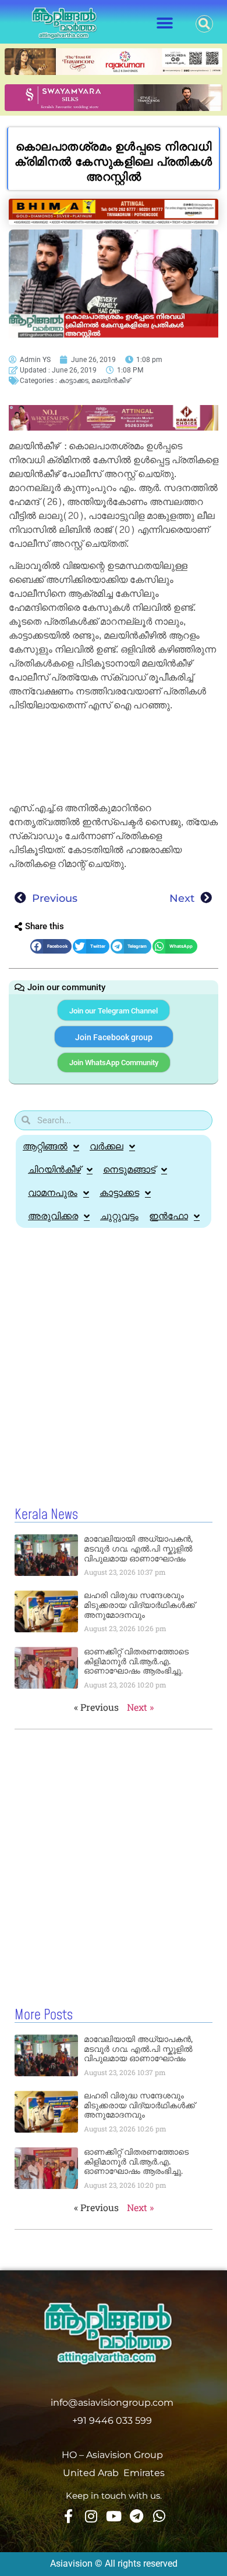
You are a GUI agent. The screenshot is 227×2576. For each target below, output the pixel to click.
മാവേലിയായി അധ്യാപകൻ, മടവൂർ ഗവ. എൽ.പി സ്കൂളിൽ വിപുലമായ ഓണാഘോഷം (138, 1549)
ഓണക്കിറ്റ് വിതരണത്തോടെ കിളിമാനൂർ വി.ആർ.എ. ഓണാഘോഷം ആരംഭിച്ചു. (136, 1661)
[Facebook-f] (68, 2516)
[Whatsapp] (159, 2516)
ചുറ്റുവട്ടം (119, 1216)
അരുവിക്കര (53, 1216)
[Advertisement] (114, 759)
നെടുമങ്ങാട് (129, 1169)
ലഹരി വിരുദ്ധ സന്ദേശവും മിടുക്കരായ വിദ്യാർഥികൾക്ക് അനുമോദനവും (139, 1605)
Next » (140, 1707)
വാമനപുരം (53, 1193)
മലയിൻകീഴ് (111, 381)
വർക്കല (107, 1146)
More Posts (44, 2015)
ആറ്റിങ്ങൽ (45, 1146)
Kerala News (46, 1515)
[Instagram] (91, 2516)
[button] (164, 24)
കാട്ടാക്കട (74, 381)
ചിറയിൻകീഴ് (54, 1169)
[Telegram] (136, 2516)
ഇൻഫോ (169, 1216)
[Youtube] (114, 2516)
